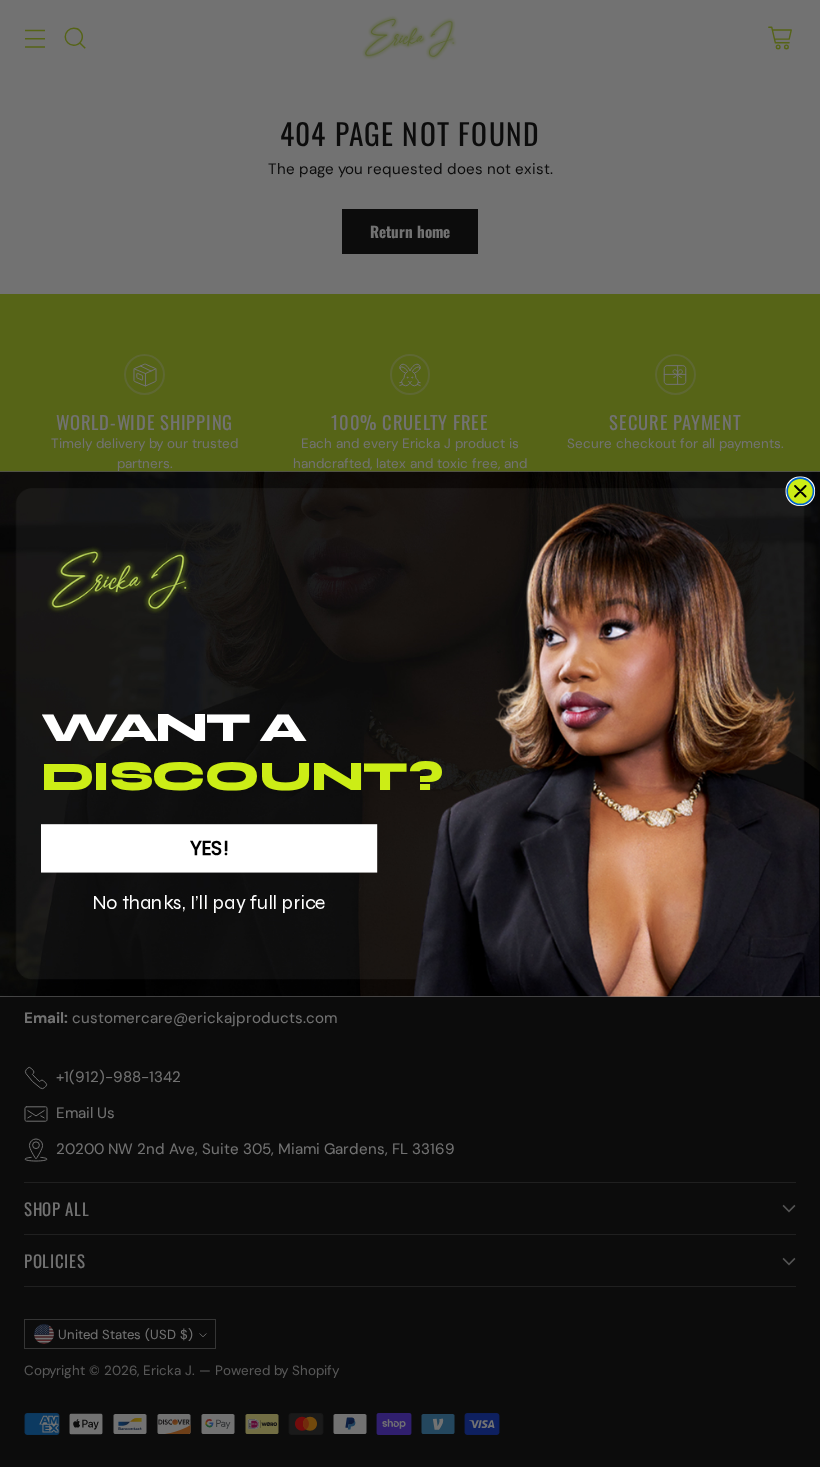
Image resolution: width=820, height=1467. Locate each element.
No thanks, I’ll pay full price (209, 902)
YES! (209, 847)
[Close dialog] (800, 491)
